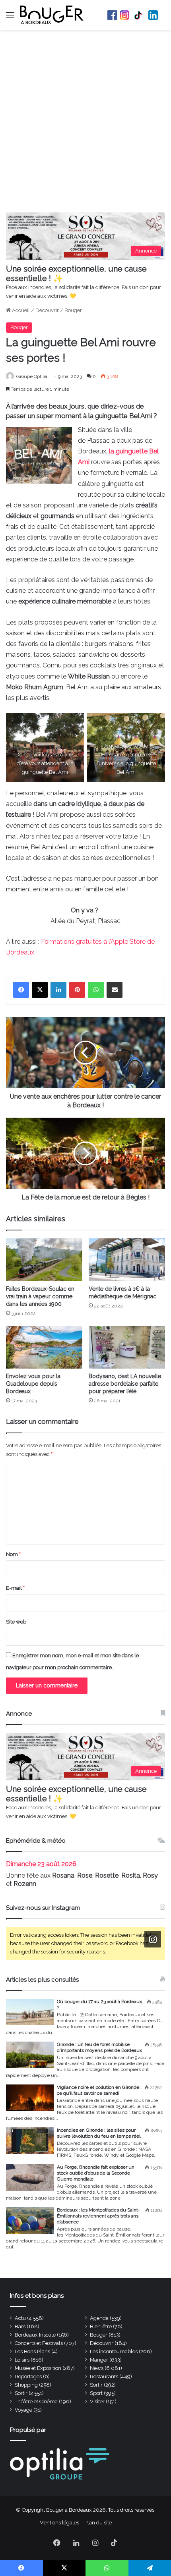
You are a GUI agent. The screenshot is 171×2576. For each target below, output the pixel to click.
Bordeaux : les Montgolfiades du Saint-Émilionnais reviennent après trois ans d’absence (98, 2216)
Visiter (97, 2402)
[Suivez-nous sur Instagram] (153, 1939)
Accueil (20, 310)
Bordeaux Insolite (35, 2335)
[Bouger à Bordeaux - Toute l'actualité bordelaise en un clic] (52, 15)
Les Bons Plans (32, 2351)
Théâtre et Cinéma (36, 2402)
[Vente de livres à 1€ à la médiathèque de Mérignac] (127, 1260)
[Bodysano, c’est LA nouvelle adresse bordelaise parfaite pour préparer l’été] (127, 1347)
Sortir (96, 2385)
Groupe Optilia (32, 376)
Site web (16, 1622)
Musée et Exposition (38, 2368)
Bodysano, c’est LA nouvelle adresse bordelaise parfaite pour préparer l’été (125, 1384)
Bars (20, 2326)
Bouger (73, 310)
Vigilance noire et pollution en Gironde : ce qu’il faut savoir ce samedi (99, 2090)
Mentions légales (59, 2523)
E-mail (15, 1588)
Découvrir (47, 310)
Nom (13, 1554)
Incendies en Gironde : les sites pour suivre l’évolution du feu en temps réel (99, 2133)
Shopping (26, 2385)
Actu (20, 2318)
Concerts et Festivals (39, 2343)
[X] (40, 990)
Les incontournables (114, 2351)
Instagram (124, 15)
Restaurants (104, 2376)
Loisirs (22, 2360)
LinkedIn (153, 15)
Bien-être (101, 2326)
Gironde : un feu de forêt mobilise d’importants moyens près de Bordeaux (99, 2047)
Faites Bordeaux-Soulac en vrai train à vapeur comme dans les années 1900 (40, 1296)
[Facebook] (21, 990)
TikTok (139, 15)
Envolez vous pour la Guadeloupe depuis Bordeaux (33, 1384)
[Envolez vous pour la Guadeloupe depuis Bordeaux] (44, 1347)
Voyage (23, 2410)
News (97, 2368)
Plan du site (98, 2523)
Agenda (99, 2318)
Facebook (112, 15)
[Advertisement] (85, 123)
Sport (96, 2393)
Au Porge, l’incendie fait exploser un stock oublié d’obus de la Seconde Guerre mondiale (96, 2173)
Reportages (28, 2376)
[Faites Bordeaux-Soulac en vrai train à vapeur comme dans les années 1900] (44, 1260)
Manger (99, 2360)
